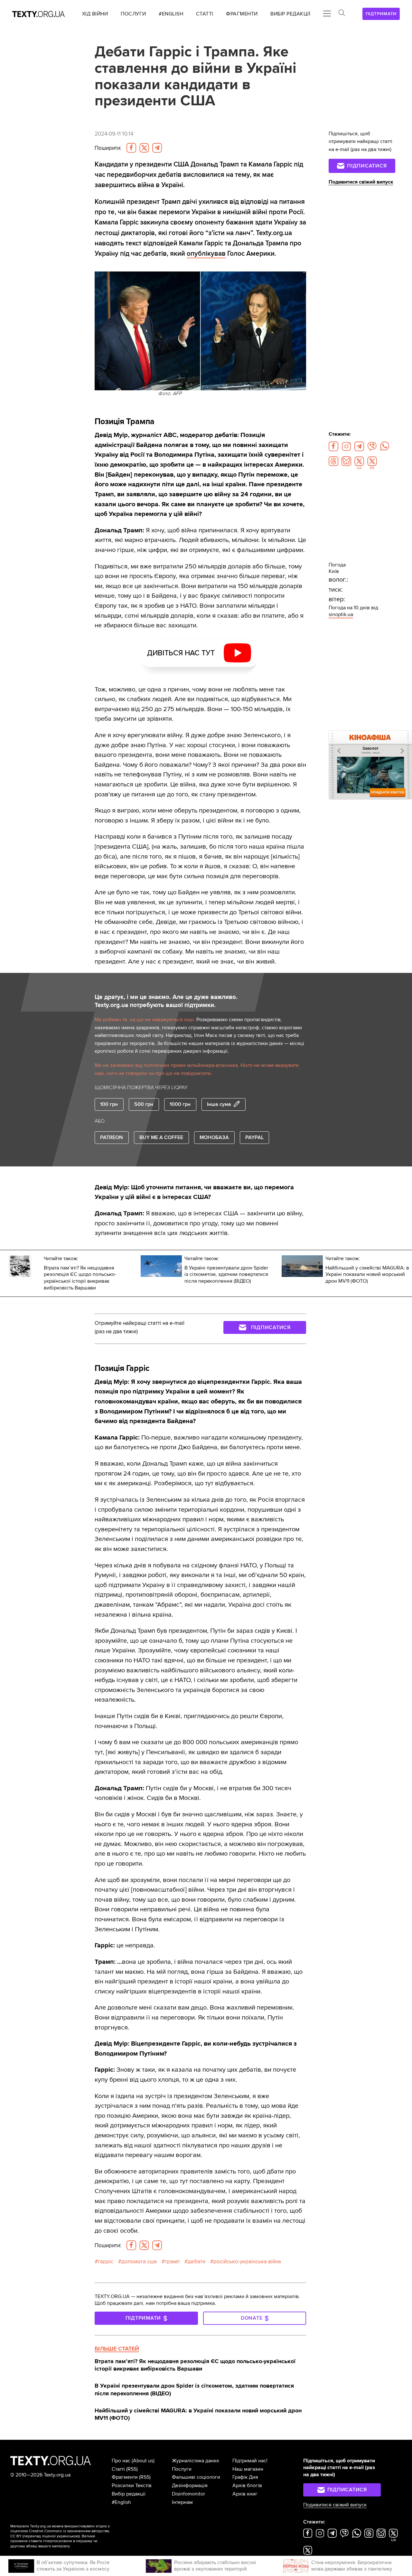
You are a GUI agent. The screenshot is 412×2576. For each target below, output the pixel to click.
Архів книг (245, 2494)
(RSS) (132, 2469)
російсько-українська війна (247, 2262)
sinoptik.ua (341, 614)
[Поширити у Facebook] (131, 148)
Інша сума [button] (219, 1104)
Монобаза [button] (214, 1137)
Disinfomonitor (188, 2494)
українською (68, 2536)
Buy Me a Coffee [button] (161, 1137)
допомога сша (139, 2262)
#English (121, 2502)
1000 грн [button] (180, 1104)
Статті (118, 2469)
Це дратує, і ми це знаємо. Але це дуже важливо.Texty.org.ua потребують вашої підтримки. (166, 1001)
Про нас (121, 2461)
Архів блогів (247, 2486)
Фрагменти (125, 2477)
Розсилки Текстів (132, 2486)
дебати (197, 2262)
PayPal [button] (254, 1137)
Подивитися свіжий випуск (361, 182)
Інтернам (182, 2502)
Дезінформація (190, 2486)
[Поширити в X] (144, 148)
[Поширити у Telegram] (157, 148)
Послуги (182, 2469)
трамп (172, 2262)
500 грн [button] (144, 1104)
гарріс (106, 2262)
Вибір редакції (129, 2494)
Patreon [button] (112, 1137)
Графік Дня (245, 2477)
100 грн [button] (109, 1104)
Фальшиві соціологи (196, 2477)
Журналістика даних (196, 2461)
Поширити (108, 148)
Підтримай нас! (250, 2461)
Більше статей (117, 2349)
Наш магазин (248, 2469)
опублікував (206, 253)
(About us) (143, 2461)
